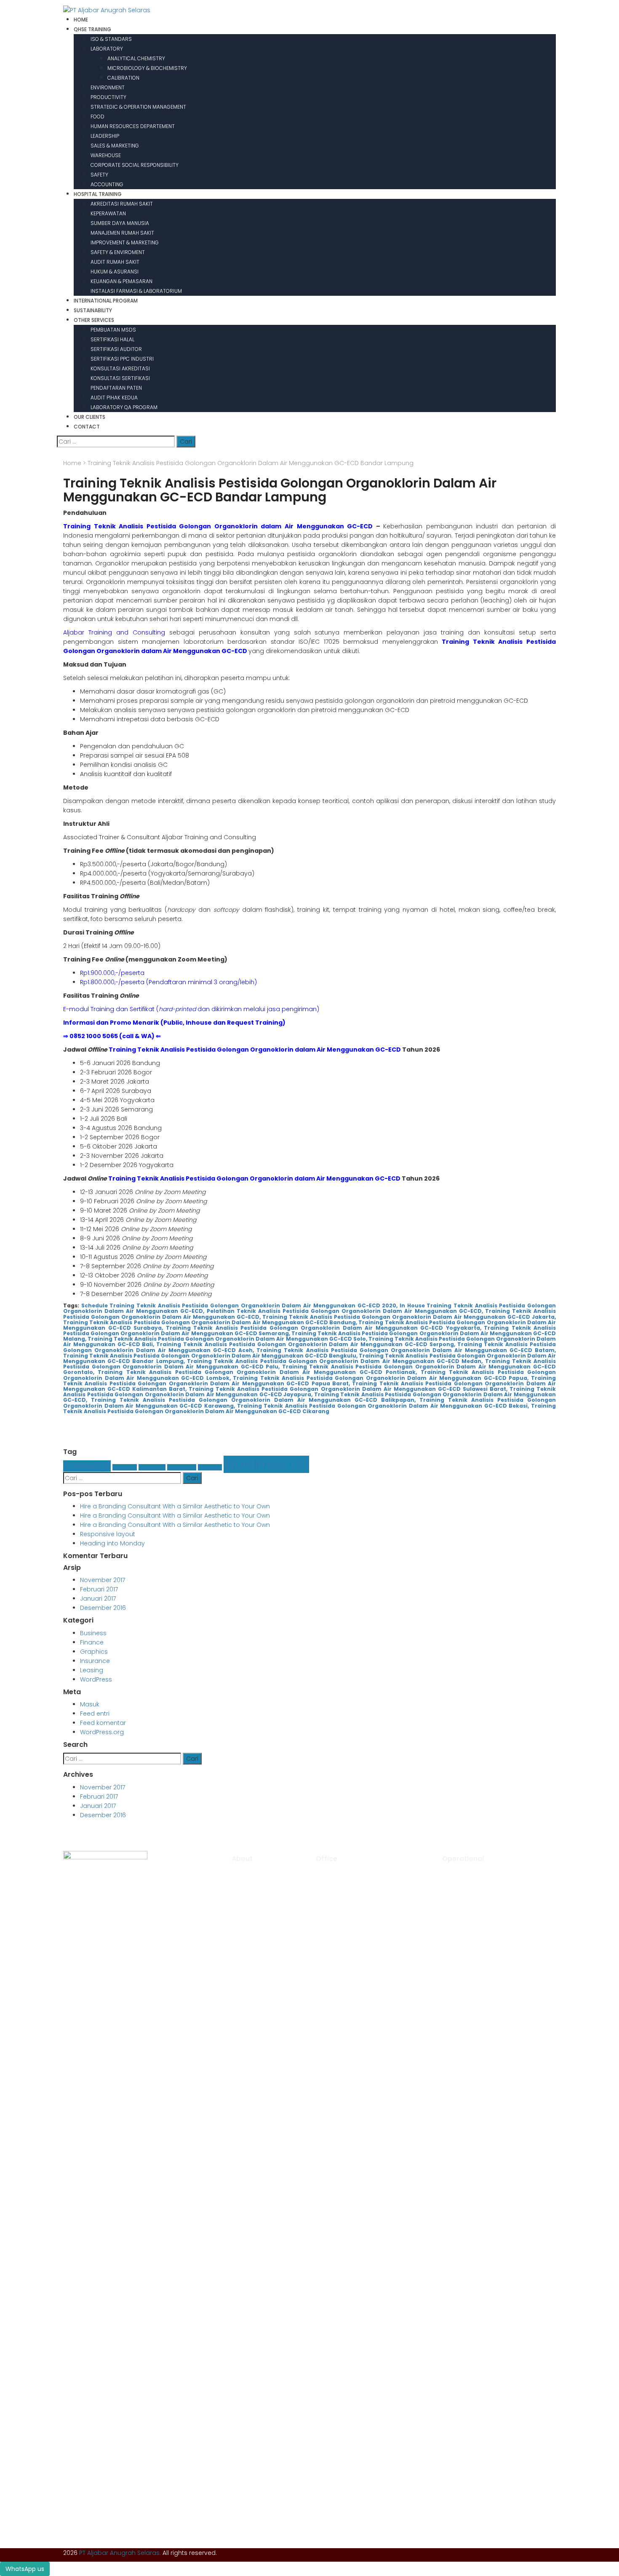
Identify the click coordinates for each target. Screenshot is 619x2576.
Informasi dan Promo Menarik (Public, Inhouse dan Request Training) (174, 1023)
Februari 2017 (99, 1589)
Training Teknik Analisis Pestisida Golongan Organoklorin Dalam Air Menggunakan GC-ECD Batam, (406, 1350)
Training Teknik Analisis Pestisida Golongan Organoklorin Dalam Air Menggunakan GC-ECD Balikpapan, (253, 1400)
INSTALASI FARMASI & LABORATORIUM (136, 291)
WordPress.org (102, 1732)
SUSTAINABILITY (93, 310)
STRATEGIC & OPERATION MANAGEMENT (138, 107)
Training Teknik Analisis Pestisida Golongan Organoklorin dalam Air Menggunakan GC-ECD (218, 526)
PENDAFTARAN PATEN (116, 388)
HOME (81, 20)
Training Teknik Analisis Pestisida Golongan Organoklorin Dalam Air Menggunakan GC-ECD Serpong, (305, 1344)
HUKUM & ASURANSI (115, 272)
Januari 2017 (98, 1599)
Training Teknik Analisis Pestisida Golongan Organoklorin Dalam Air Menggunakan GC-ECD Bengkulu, (210, 1356)
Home (72, 463)
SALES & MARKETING (115, 146)
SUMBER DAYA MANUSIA (120, 223)
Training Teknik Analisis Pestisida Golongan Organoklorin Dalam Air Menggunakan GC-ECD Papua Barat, (309, 1381)
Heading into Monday (112, 1543)
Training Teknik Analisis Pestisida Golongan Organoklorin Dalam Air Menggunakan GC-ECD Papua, (381, 1378)
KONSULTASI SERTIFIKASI (120, 378)
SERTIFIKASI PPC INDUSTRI (122, 359)
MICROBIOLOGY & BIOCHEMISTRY (147, 68)
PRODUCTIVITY (108, 97)
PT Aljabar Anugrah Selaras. (120, 2553)
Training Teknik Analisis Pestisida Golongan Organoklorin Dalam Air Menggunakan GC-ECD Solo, (227, 1339)
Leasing (210, 1467)
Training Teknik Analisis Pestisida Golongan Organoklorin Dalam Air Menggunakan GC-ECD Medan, (335, 1361)
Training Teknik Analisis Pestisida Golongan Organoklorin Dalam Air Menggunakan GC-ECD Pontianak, (257, 1372)
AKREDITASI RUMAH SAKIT (122, 204)
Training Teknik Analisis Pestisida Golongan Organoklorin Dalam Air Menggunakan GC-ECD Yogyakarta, (324, 1328)
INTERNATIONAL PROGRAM (106, 301)
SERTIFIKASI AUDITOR (116, 349)
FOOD (97, 116)
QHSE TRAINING (92, 29)
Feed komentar (103, 1723)
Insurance (182, 1467)
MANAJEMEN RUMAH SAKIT (122, 233)
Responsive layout (108, 1534)
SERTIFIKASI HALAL (112, 339)
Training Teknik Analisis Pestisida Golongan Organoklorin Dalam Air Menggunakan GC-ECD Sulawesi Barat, (348, 1389)
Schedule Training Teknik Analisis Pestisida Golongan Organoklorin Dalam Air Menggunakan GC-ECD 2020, (240, 1305)
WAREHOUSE (106, 155)
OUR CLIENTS (89, 417)
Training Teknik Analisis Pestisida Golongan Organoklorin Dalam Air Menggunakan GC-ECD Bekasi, (383, 1406)
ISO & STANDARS (111, 39)
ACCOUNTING (107, 184)
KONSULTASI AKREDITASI (120, 368)
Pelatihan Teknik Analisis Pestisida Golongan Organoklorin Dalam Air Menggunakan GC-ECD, (345, 1311)
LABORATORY (107, 49)
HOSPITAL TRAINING (98, 194)
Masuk (90, 1704)
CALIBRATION (123, 78)
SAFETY (99, 175)
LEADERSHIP (105, 136)
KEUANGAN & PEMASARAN (121, 281)
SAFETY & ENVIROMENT (118, 252)
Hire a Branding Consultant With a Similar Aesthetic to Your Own (175, 1506)
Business (87, 1466)
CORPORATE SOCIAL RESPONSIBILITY (135, 165)
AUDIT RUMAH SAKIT (115, 262)
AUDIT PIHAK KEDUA (114, 398)
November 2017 (103, 1580)
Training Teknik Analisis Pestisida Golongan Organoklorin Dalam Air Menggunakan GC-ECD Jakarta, (409, 1317)
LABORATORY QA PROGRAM (124, 407)
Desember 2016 (103, 1608)
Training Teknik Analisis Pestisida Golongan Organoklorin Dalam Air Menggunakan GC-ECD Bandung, (210, 1322)
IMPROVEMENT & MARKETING (125, 242)
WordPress (266, 1464)
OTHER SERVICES (94, 320)
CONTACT (87, 427)
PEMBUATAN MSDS (113, 330)
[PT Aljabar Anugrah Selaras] (107, 10)
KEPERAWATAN (108, 213)
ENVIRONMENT (108, 87)
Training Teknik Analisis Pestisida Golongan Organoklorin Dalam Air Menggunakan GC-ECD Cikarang (309, 1408)
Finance (125, 1467)
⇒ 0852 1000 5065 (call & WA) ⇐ (112, 1036)
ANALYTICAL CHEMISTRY (136, 58)
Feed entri (95, 1714)
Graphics (152, 1467)
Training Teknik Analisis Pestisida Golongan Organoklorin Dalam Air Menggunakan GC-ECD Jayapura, (309, 1392)
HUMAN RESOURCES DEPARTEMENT (133, 126)
